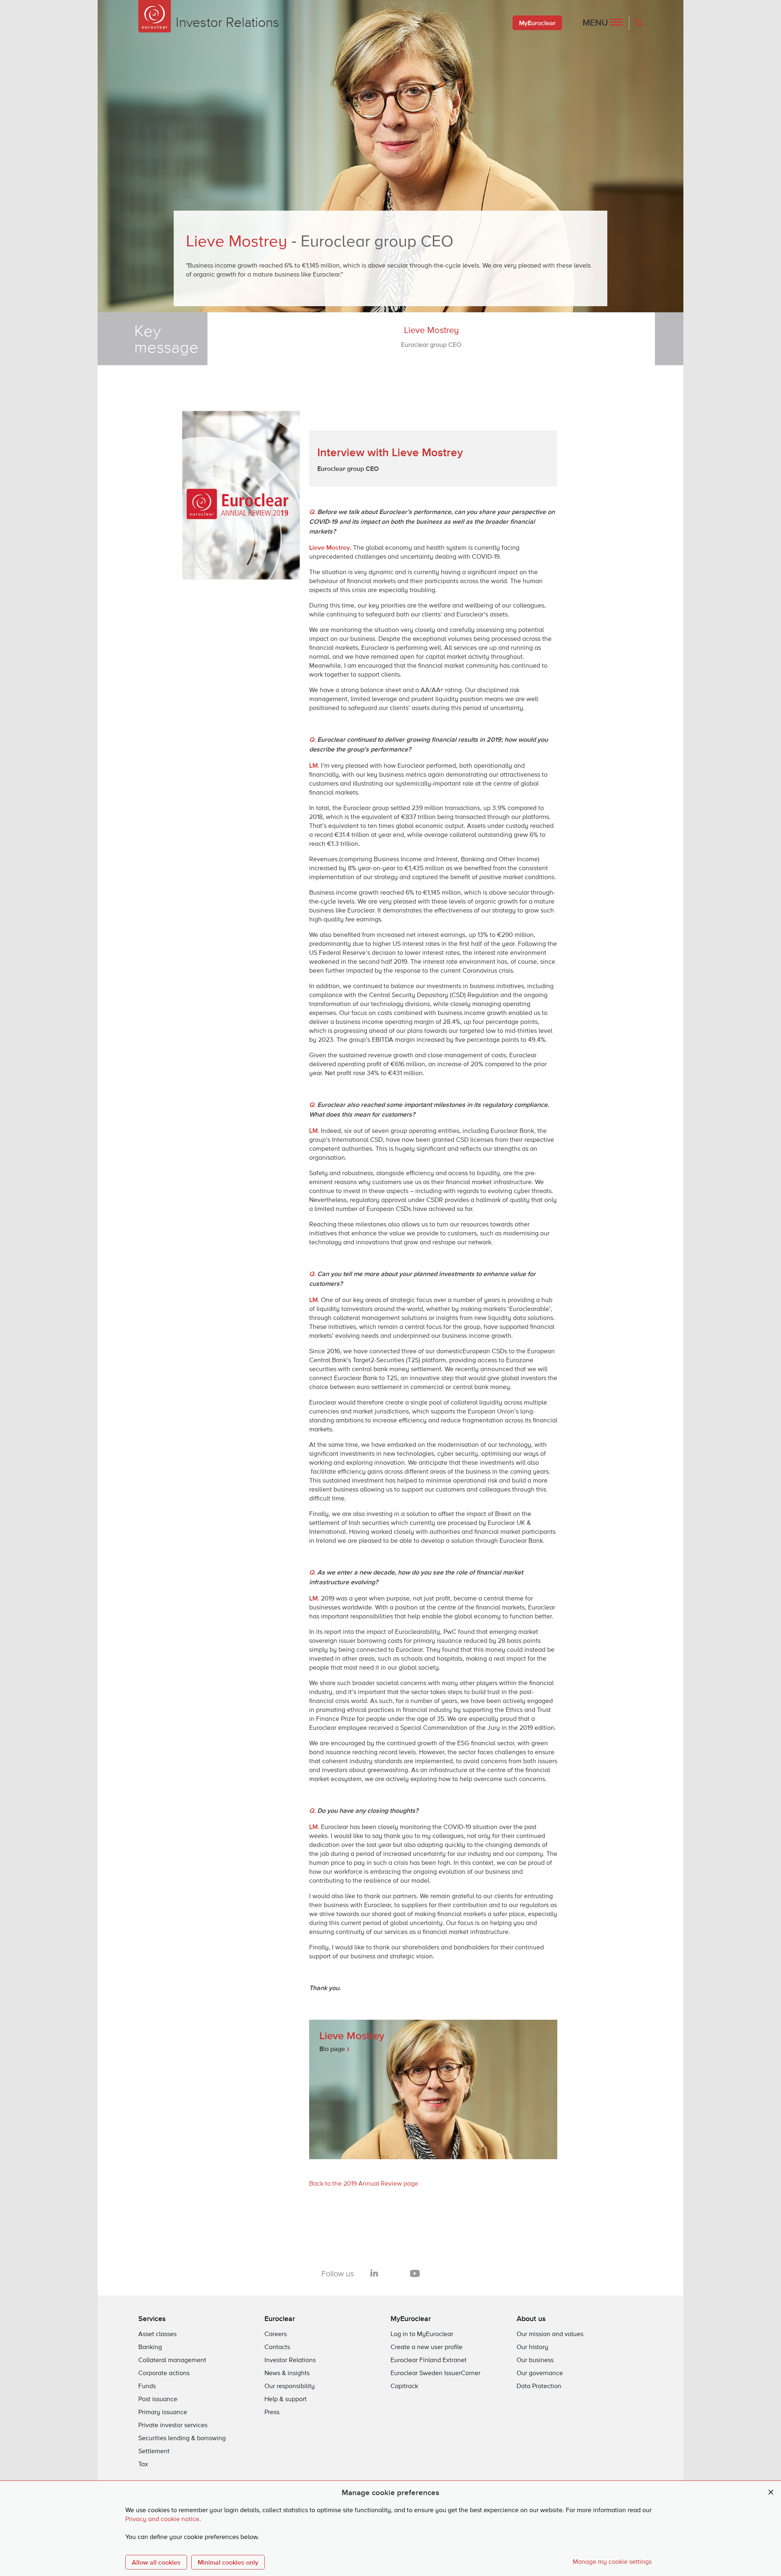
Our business (535, 2360)
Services (152, 2318)
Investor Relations (290, 2360)
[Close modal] (771, 2492)
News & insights (287, 2373)
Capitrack (404, 2387)
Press (272, 2413)
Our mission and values (550, 2334)
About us (531, 2318)
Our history (532, 2347)
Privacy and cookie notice (162, 2519)
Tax (143, 2465)
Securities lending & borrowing (182, 2439)
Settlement (154, 2452)
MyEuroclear (537, 23)
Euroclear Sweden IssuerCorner (435, 2373)
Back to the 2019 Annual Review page (364, 2184)
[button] (603, 23)
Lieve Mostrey (431, 337)
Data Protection (539, 2387)
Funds (147, 2387)
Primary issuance (163, 2413)
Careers (276, 2334)
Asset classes (157, 2334)
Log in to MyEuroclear (422, 2334)
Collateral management (172, 2360)
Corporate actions (164, 2373)
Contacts (277, 2347)
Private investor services (173, 2426)
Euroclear (280, 2318)
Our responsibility (290, 2387)
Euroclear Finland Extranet (429, 2360)
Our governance (540, 2373)
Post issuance (158, 2400)
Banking (150, 2347)
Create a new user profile (426, 2347)
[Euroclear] (155, 16)
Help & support (286, 2400)
